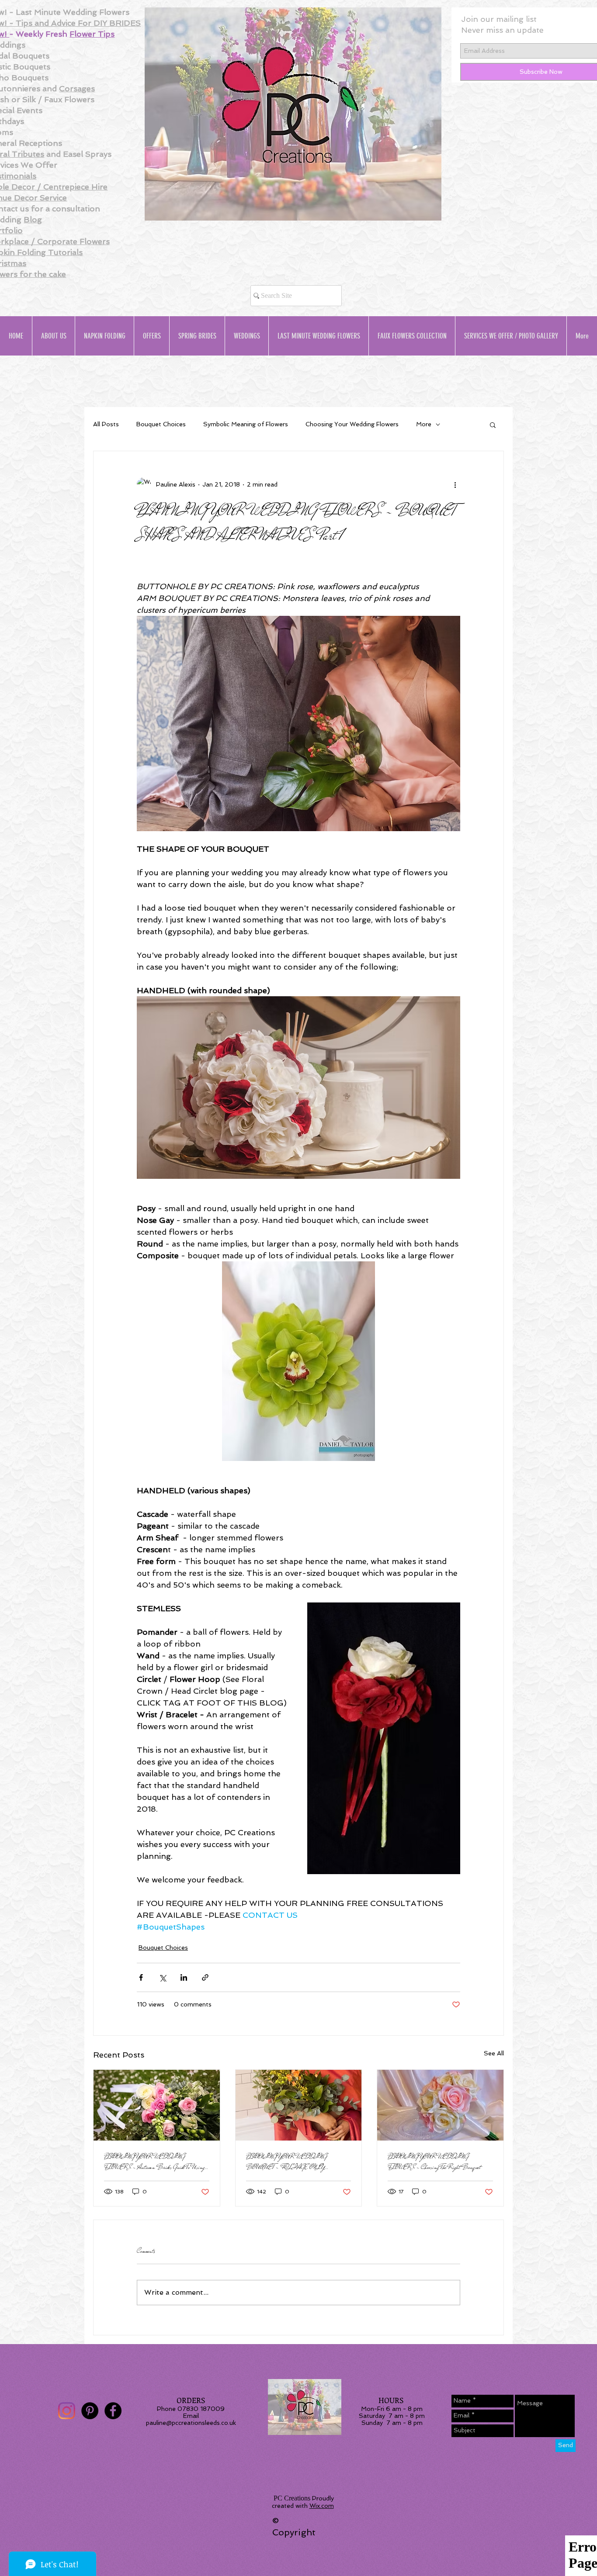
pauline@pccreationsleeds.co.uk (191, 2423)
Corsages (77, 88)
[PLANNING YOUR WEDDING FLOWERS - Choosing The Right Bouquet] (440, 2105)
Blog (33, 219)
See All (494, 2053)
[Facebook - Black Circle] (113, 2411)
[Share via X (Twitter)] (162, 1977)
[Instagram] (67, 2411)
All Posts (106, 424)
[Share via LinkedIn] (184, 1977)
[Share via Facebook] (141, 1977)
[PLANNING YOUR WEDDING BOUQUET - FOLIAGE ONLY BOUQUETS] (299, 2105)
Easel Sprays (87, 154)
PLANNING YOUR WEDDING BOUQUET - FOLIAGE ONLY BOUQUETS (286, 2162)
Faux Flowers (69, 99)
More (424, 424)
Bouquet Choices (161, 424)
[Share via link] (205, 1977)
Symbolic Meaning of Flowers (246, 424)
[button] (493, 425)
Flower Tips (92, 34)
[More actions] (455, 484)
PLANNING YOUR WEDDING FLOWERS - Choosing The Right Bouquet (434, 2162)
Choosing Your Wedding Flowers (352, 424)
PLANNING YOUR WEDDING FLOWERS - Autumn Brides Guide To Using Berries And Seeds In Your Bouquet (154, 2162)
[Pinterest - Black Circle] (90, 2411)
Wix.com (322, 2506)
